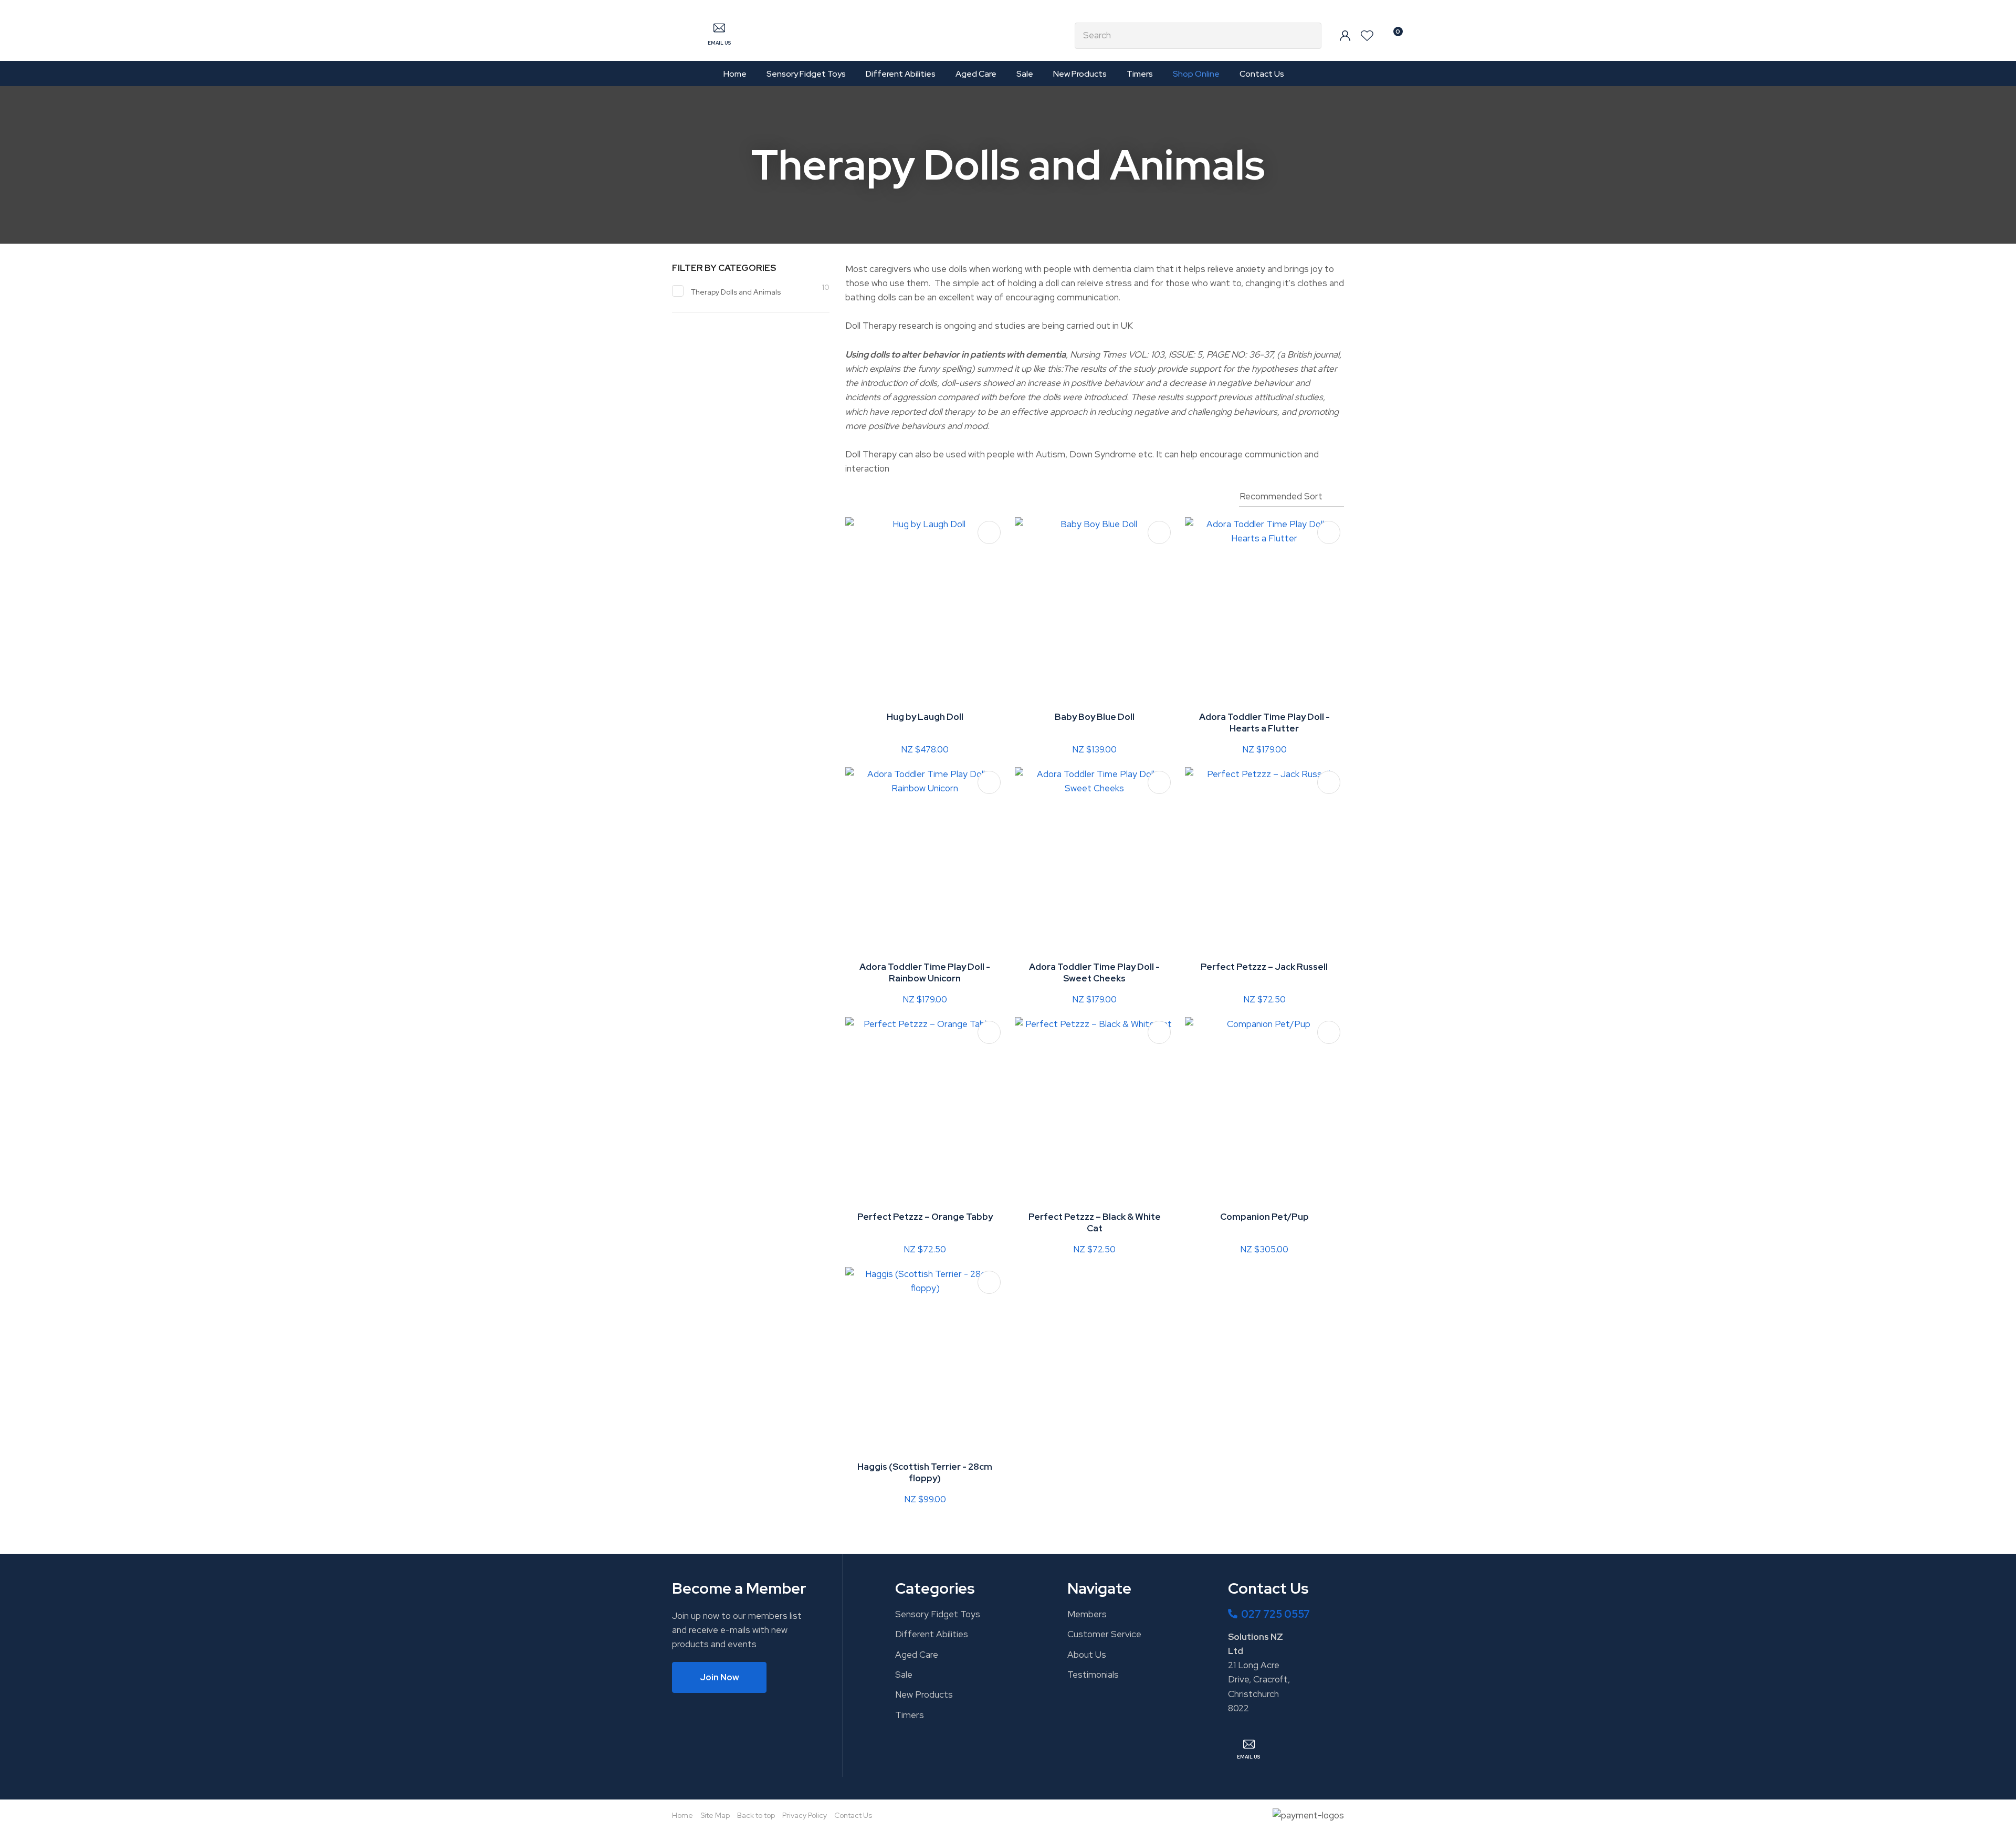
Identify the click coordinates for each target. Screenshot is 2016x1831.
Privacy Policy (805, 1815)
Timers (1140, 74)
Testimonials (1093, 1675)
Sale (1025, 74)
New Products (1080, 74)
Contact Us (1262, 74)
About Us (1087, 1655)
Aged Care (976, 74)
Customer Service (1104, 1634)
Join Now (720, 1677)
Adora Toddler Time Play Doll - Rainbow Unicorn (925, 972)
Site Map (715, 1815)
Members (1087, 1614)
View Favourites (1367, 36)
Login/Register (1345, 36)
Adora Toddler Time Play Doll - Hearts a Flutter (1264, 723)
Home (735, 74)
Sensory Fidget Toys (806, 74)
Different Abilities (901, 74)
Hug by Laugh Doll (925, 717)
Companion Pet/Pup (1264, 1217)
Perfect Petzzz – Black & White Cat (1095, 1222)
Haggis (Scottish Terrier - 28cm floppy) (925, 1472)
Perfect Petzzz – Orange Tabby (925, 1217)
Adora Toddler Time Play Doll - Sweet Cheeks (1094, 972)
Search (1309, 36)
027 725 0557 (1275, 1614)
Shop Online (1196, 74)
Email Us (719, 43)
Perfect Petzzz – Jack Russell (1264, 967)
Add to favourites (989, 532)
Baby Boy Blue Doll (1095, 717)
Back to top (756, 1815)
